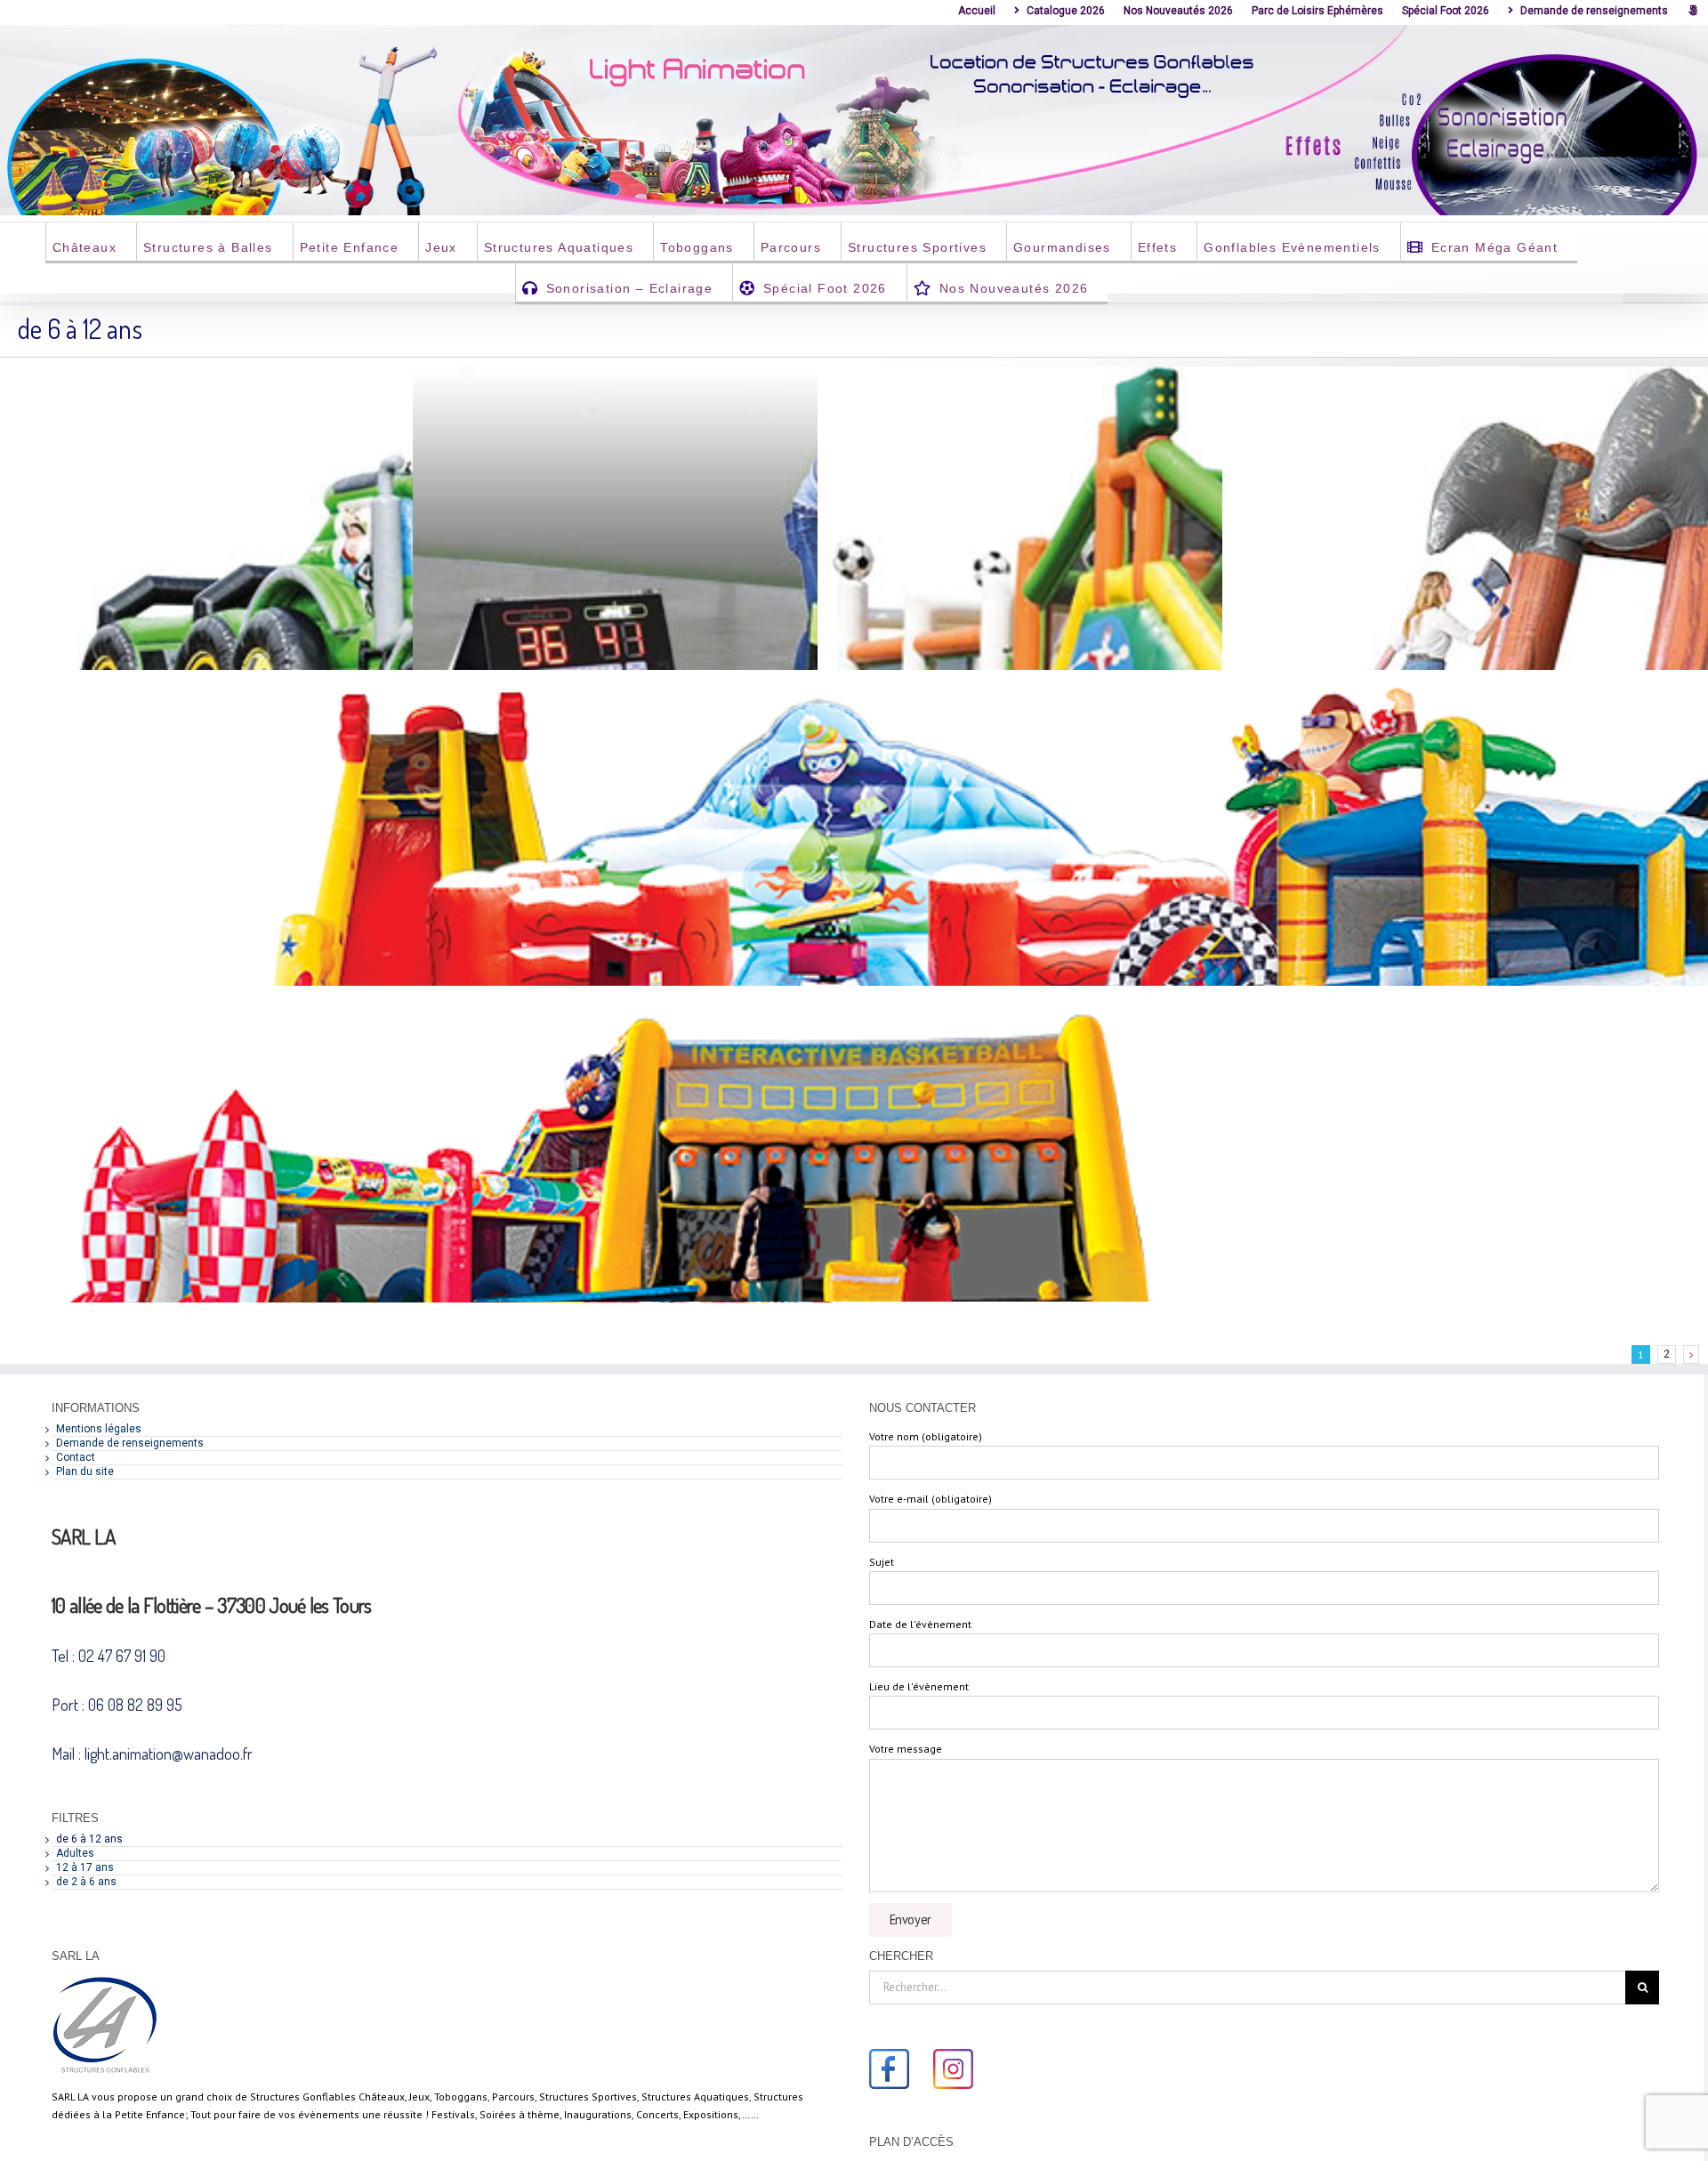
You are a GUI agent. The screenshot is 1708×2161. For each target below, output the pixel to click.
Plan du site (85, 1472)
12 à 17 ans (85, 1867)
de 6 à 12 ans (89, 1839)
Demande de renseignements (130, 1443)
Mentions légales (99, 1429)
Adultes (75, 1853)
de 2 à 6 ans (86, 1882)
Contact (76, 1457)
